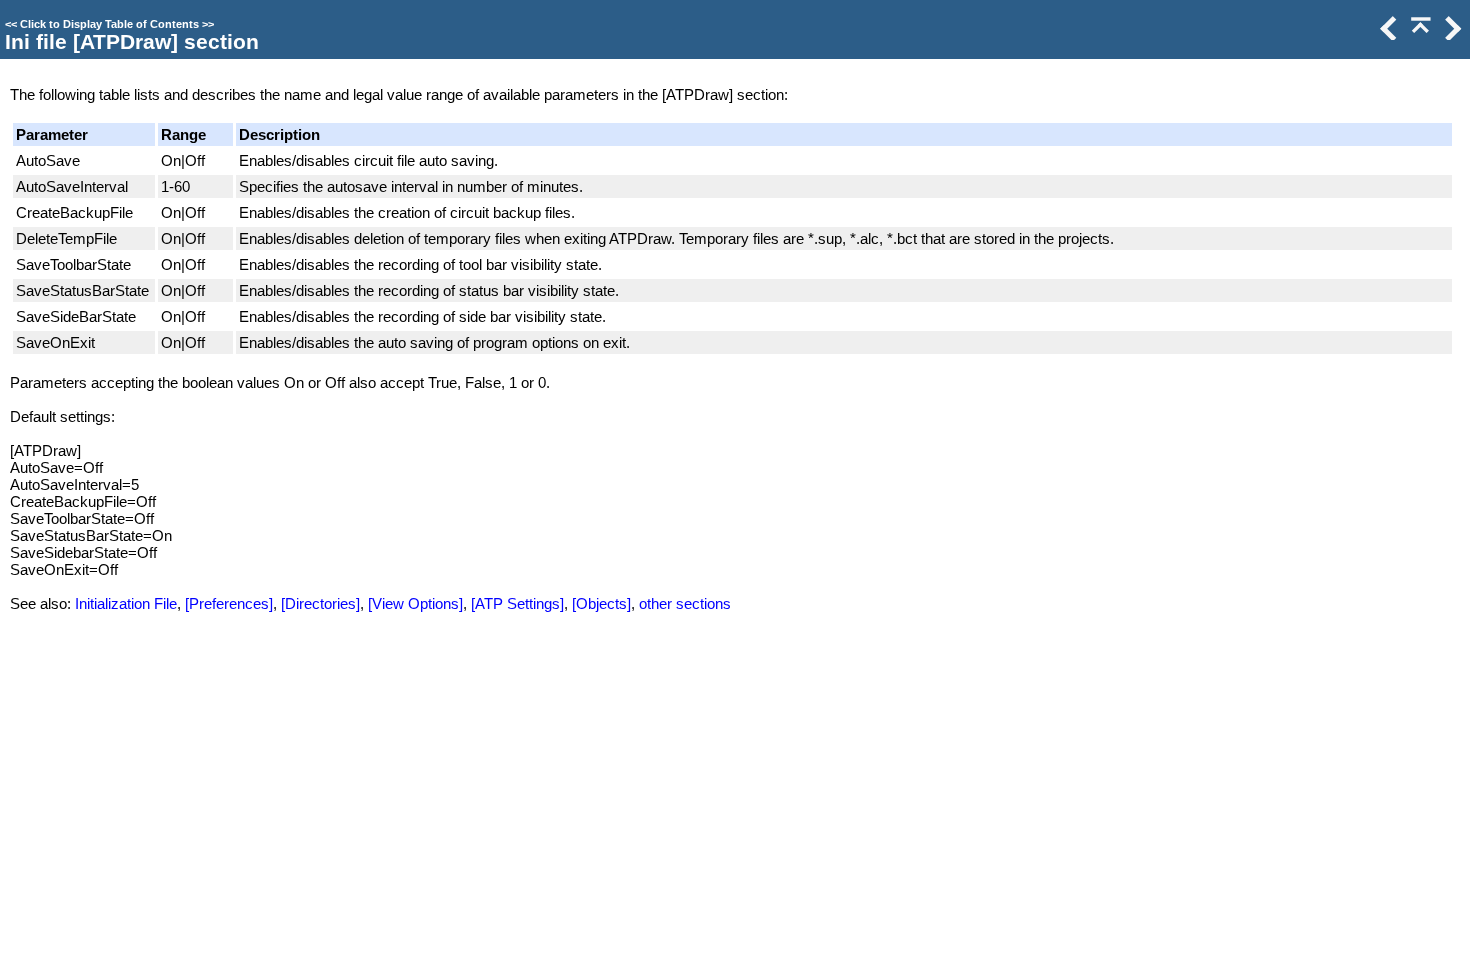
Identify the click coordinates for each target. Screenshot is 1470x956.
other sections (685, 603)
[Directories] (320, 603)
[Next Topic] (1451, 34)
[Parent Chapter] (1419, 34)
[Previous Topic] (1387, 34)
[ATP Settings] (517, 603)
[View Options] (415, 603)
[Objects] (601, 603)
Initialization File (126, 603)
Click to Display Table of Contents (109, 24)
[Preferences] (229, 603)
